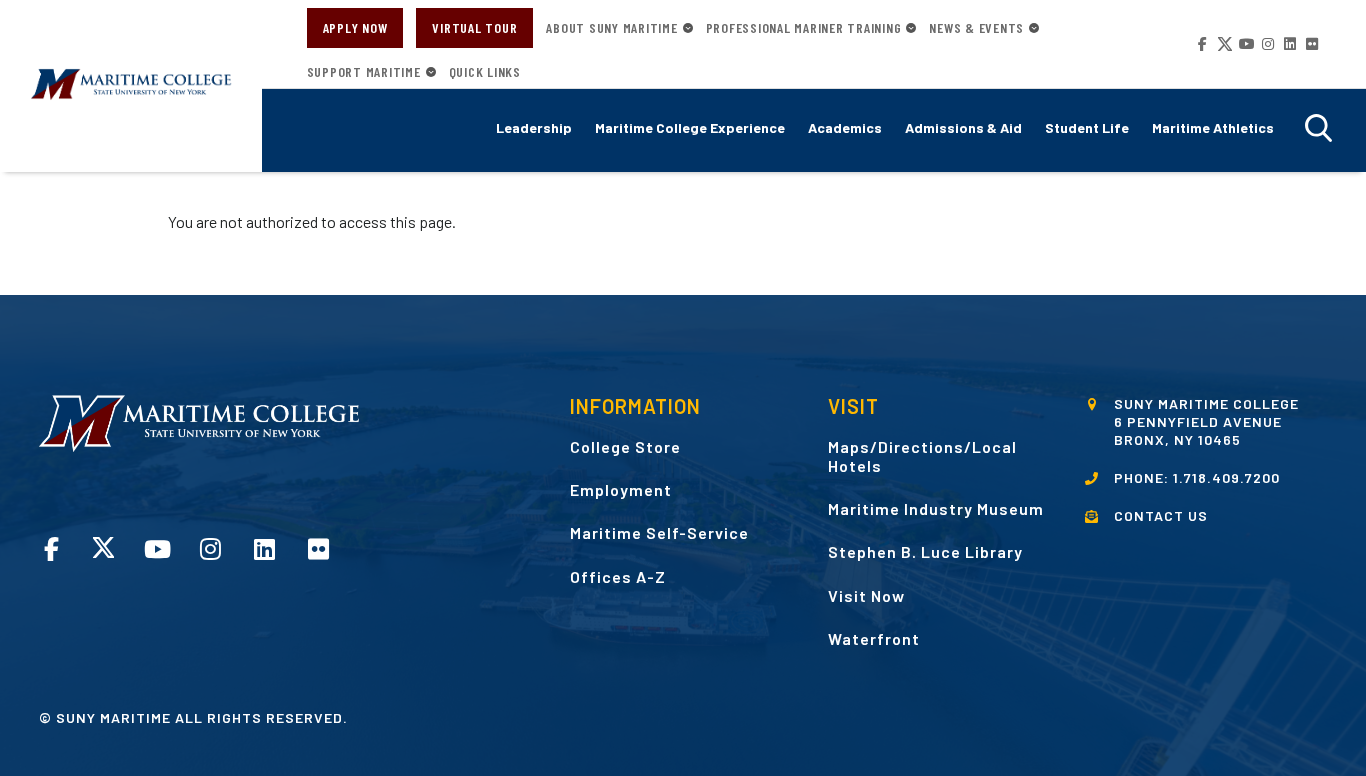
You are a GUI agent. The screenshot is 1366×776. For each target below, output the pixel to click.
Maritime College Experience (690, 127)
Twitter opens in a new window (1224, 44)
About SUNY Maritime (611, 28)
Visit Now (866, 595)
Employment (621, 489)
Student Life (1087, 127)
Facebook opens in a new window (1202, 44)
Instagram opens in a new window (1267, 44)
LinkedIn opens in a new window (1289, 44)
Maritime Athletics (1213, 127)
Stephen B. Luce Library (925, 551)
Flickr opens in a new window (1311, 44)
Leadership (534, 127)
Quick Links (485, 72)
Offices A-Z (618, 576)
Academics (845, 127)
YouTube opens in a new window (1245, 44)
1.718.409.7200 (1226, 477)
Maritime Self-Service (659, 532)
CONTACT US (1161, 515)
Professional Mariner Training (804, 28)
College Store (625, 446)
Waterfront (874, 638)
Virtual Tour (474, 27)
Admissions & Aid (963, 127)
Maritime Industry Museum (936, 508)
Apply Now (355, 27)
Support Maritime (364, 72)
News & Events (976, 28)
